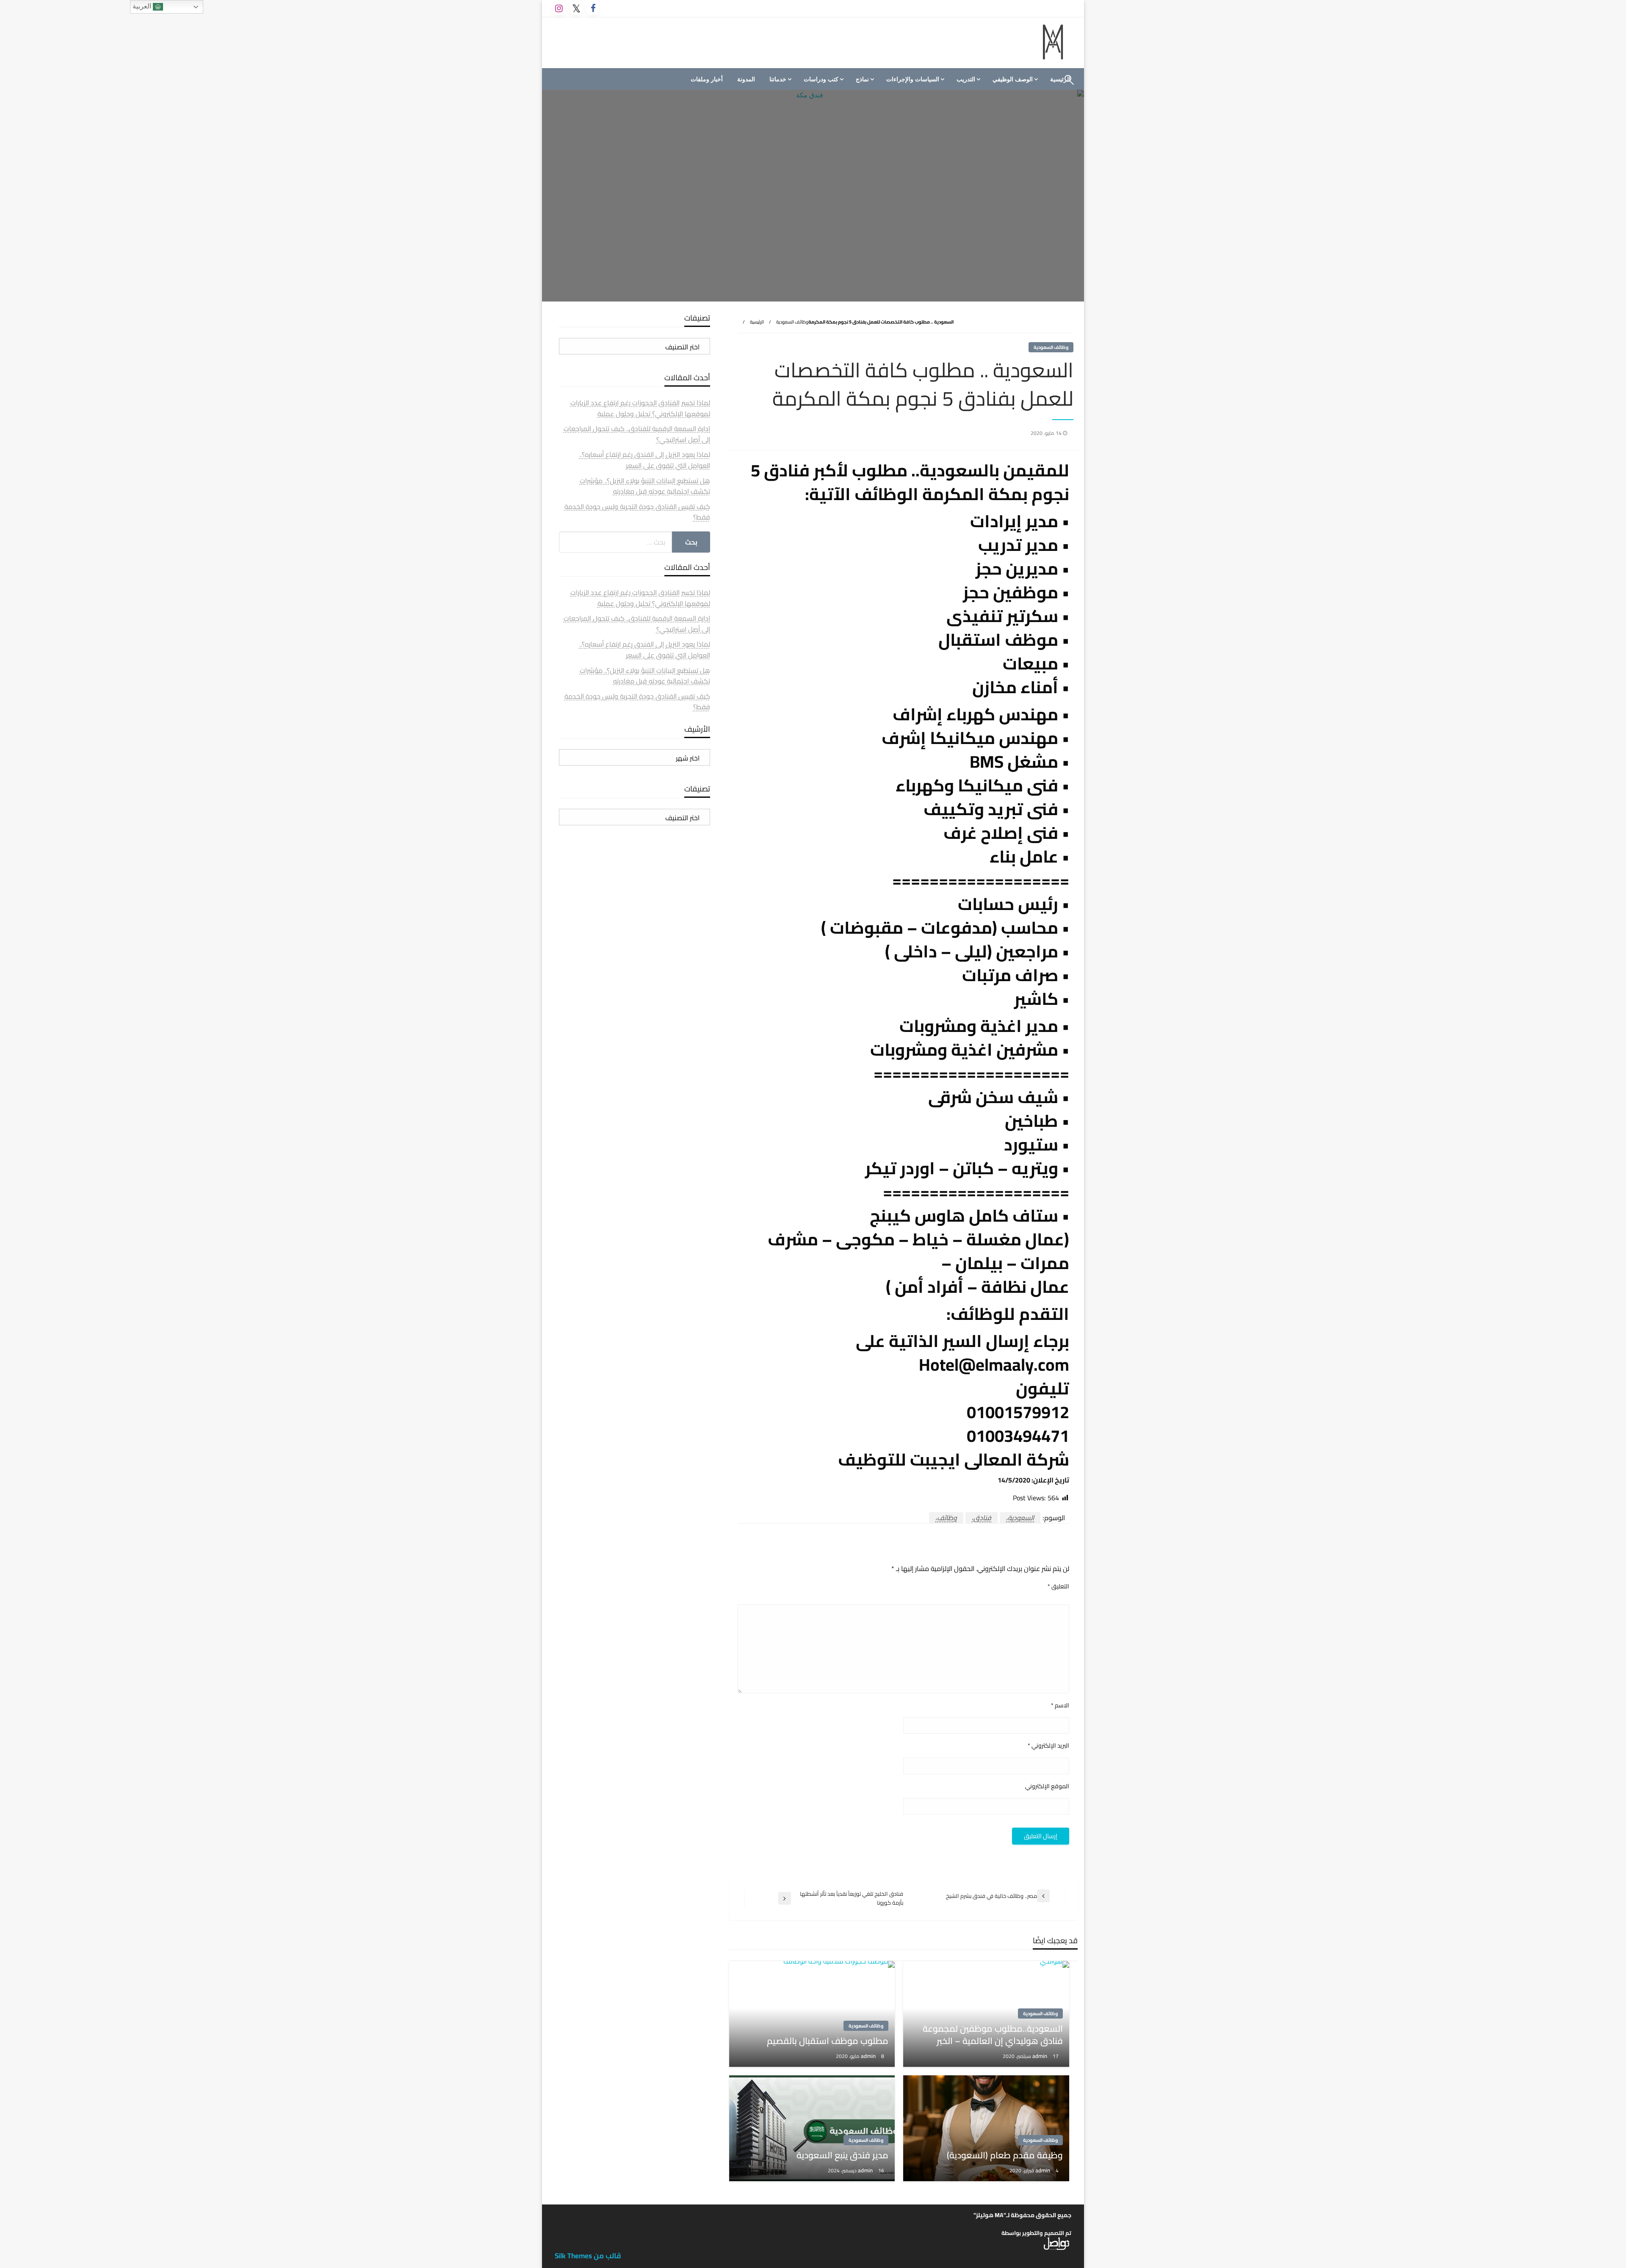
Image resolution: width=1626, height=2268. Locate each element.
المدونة (746, 79)
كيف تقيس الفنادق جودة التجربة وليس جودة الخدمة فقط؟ (637, 512)
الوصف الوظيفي (1013, 79)
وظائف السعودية (792, 322)
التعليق (1058, 1586)
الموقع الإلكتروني (1047, 1786)
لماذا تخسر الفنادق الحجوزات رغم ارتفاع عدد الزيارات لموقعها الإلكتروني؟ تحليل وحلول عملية (640, 408)
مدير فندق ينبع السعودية (842, 2155)
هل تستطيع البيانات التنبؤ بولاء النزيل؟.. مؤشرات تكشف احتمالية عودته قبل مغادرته (645, 486)
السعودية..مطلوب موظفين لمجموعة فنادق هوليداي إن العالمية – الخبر (993, 2035)
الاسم (1060, 1705)
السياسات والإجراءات (913, 79)
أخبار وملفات (707, 79)
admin (1040, 2056)
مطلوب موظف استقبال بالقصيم (828, 2041)
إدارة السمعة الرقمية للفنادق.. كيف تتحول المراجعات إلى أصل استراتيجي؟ (637, 434)
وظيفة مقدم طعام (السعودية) (1005, 2155)
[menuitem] (1014, 79)
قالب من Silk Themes (588, 2256)
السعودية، (1020, 1518)
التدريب (966, 79)
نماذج (862, 79)
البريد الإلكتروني (1048, 1746)
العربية (143, 6)
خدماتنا (778, 79)
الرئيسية (757, 322)
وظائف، (946, 1518)
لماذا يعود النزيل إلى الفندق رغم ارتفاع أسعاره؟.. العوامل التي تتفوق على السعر (645, 460)
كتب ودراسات (821, 79)
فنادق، (982, 1518)
